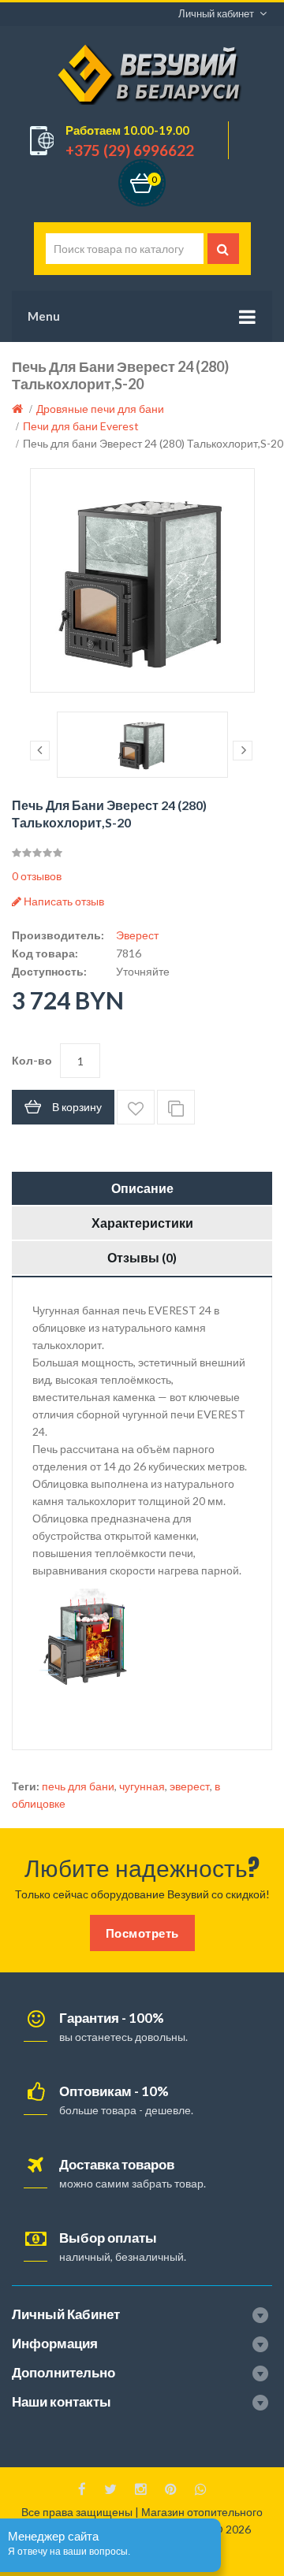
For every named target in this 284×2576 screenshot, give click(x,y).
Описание (142, 1188)
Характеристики (142, 1223)
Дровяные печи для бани (100, 409)
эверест (190, 1786)
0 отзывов (37, 876)
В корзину (77, 1107)
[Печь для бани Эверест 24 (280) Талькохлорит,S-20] (142, 580)
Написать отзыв (63, 901)
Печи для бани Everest (81, 426)
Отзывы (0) (142, 1257)
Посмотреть (142, 1933)
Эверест (137, 935)
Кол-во (32, 1060)
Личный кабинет (216, 13)
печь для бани (78, 1786)
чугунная (142, 1786)
